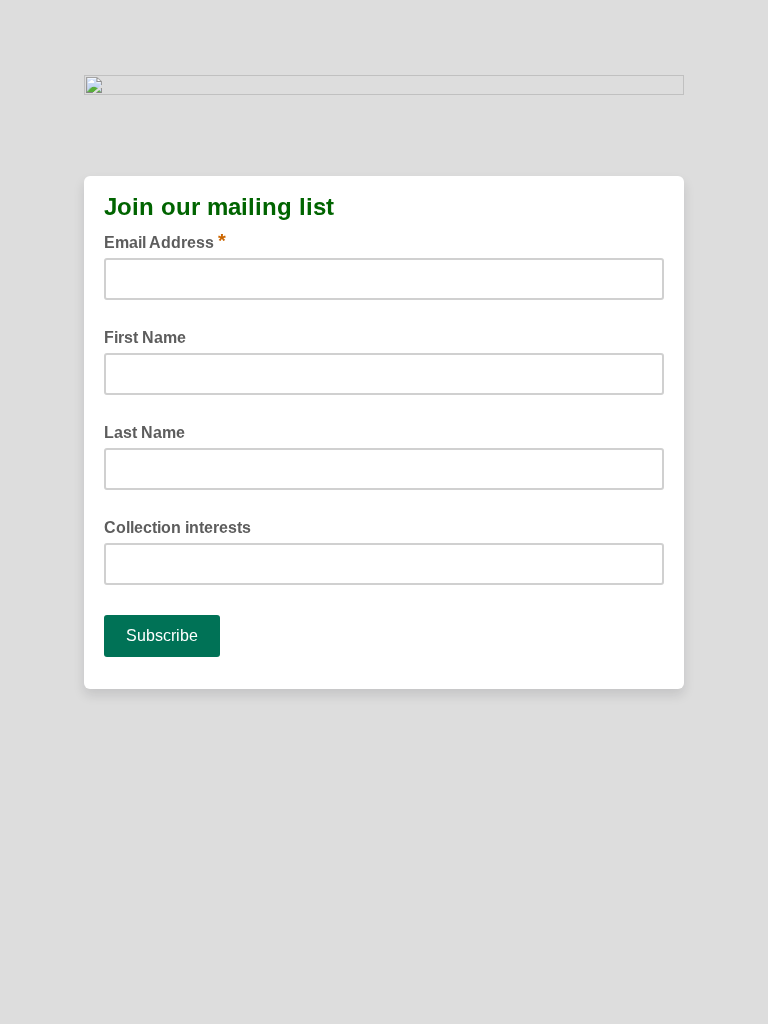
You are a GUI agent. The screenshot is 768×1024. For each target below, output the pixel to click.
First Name (145, 337)
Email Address (165, 241)
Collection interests (177, 527)
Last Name (144, 432)
